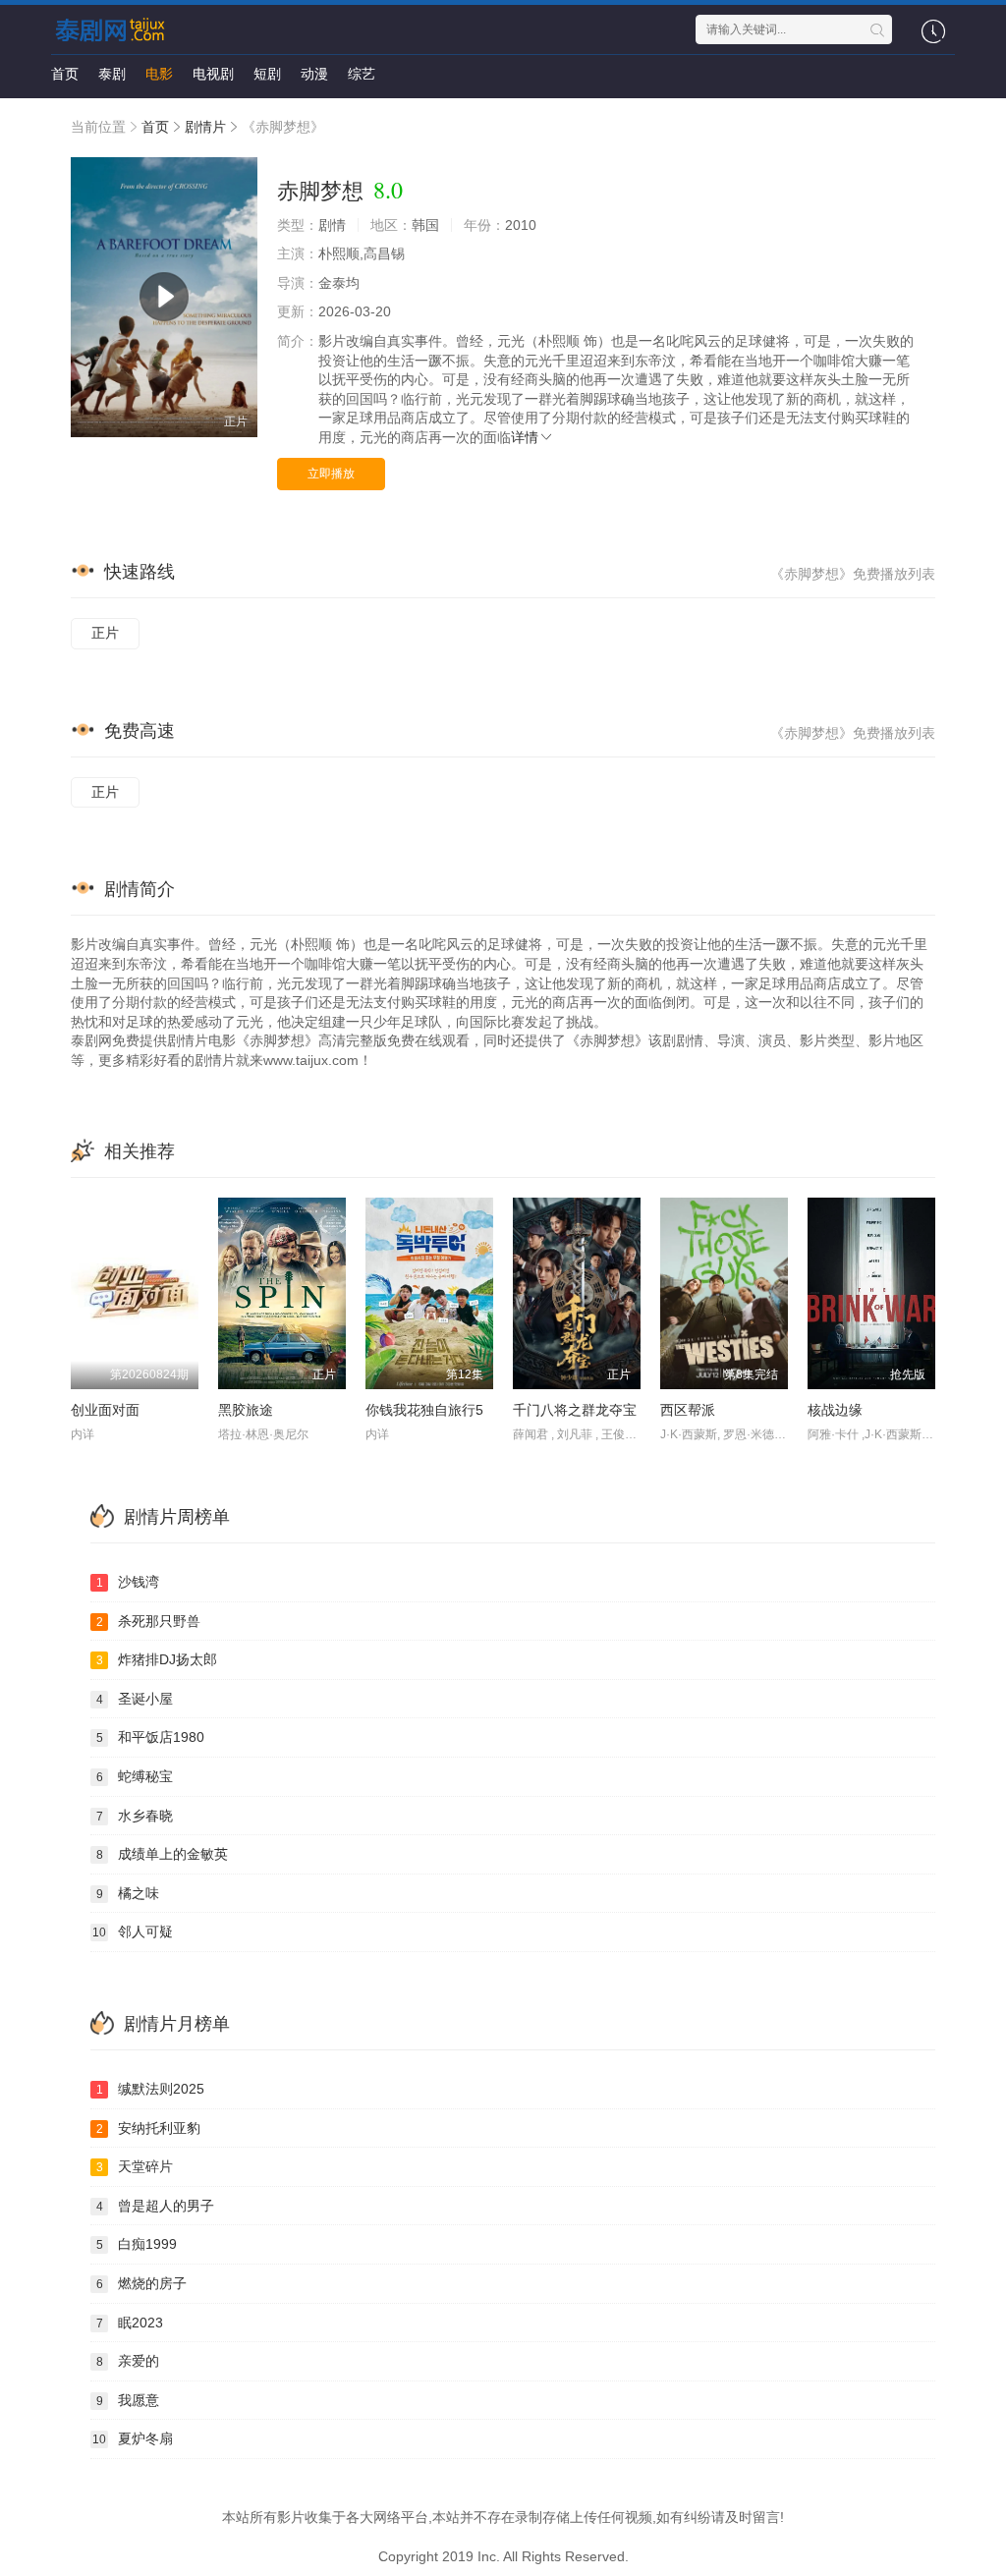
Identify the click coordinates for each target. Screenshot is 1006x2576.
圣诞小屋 (135, 1699)
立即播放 (331, 474)
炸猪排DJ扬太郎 (157, 1659)
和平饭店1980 (151, 1737)
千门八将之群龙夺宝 (575, 1410)
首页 (65, 74)
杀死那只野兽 (149, 1621)
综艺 (362, 74)
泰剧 (112, 74)
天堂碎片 (135, 2166)
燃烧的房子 (142, 2283)
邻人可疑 (133, 1932)
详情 (525, 437)
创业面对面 (105, 1410)
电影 (159, 74)
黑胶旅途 (246, 1410)
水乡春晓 (135, 1816)
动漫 (314, 74)
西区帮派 (688, 1410)
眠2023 (130, 2323)
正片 (105, 633)
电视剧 (213, 74)
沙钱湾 (128, 1582)
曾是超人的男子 (156, 2206)
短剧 (267, 74)
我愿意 (128, 2400)
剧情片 (205, 127)
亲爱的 (128, 2361)
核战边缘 (835, 1410)
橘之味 (128, 1893)
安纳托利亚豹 (149, 2128)
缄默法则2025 (151, 2089)
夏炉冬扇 (133, 2438)
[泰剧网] (113, 29)
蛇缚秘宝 (135, 1776)
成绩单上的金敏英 (163, 1854)
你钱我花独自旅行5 (424, 1410)
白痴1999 (137, 2244)
